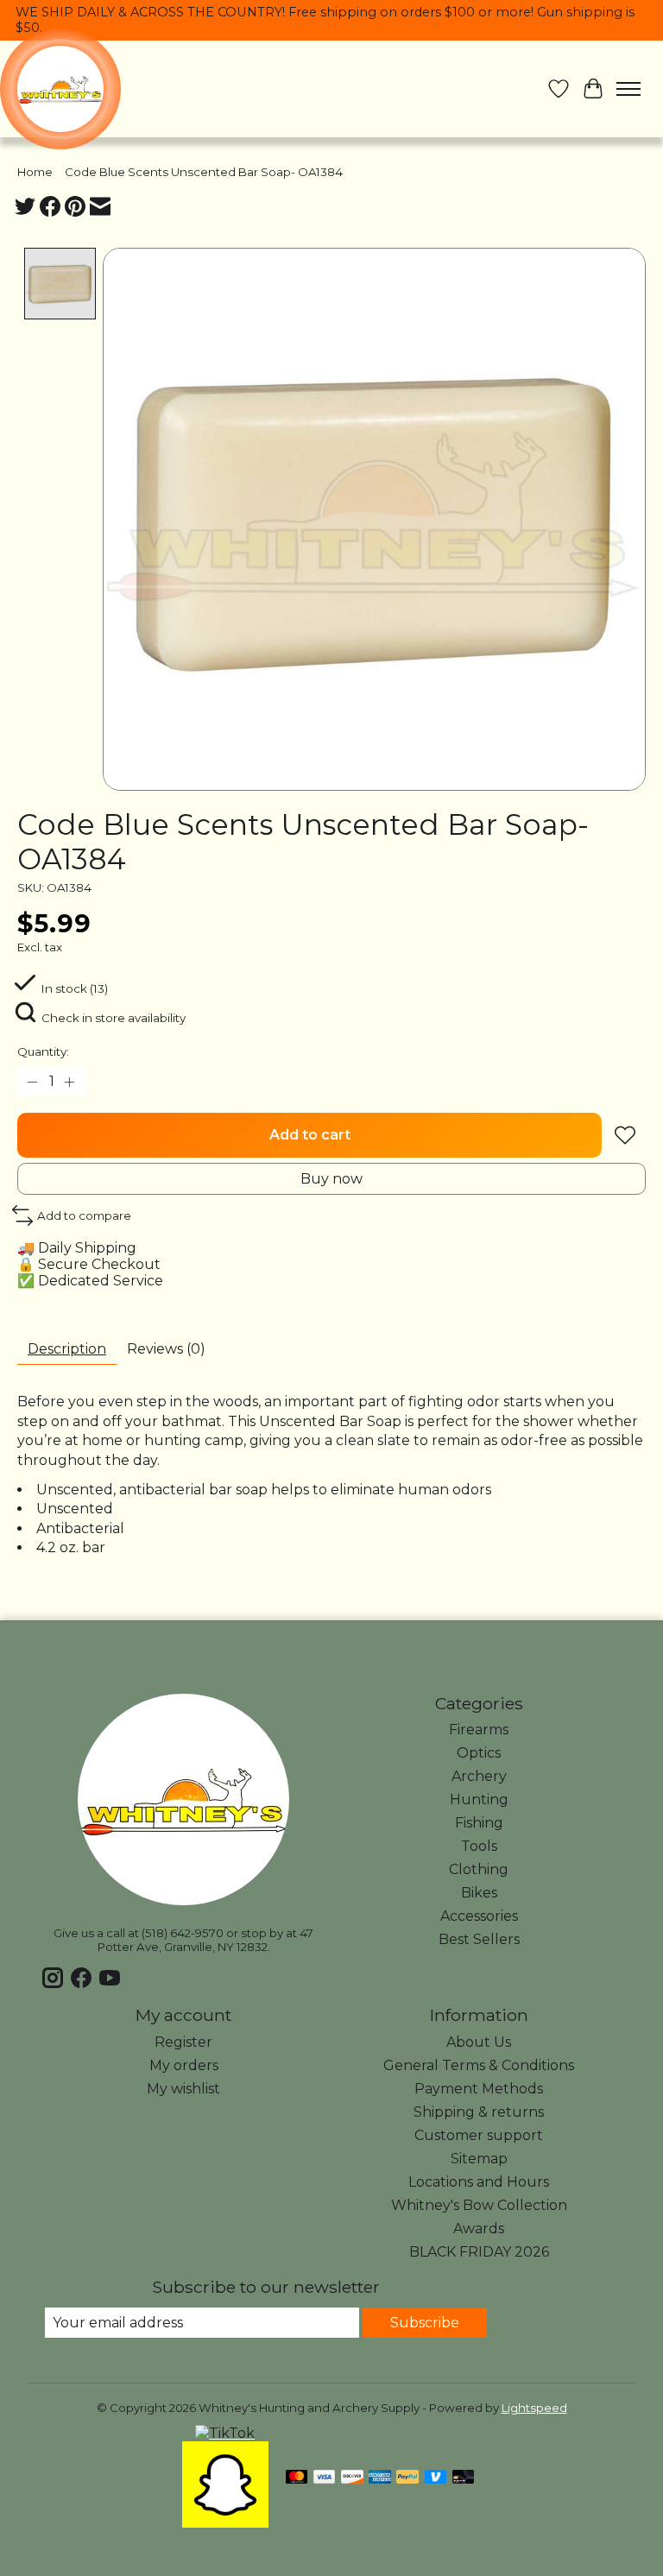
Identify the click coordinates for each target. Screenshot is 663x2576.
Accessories (479, 1916)
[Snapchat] (225, 2523)
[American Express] (380, 2478)
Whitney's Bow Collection (479, 2205)
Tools (479, 1846)
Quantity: (43, 1051)
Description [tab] (67, 1349)
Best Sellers (479, 1939)
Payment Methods (479, 2089)
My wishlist (183, 2089)
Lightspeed (534, 2408)
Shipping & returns (479, 2112)
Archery (479, 1776)
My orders (184, 2065)
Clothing (479, 1869)
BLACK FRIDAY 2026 (479, 2252)
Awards (479, 2229)
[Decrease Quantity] (34, 1082)
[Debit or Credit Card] (464, 2478)
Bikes (479, 1893)
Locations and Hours (479, 2182)
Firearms (479, 1730)
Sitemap (479, 2159)
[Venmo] (436, 2478)
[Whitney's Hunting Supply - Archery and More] (60, 89)
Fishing (479, 1823)
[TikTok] (225, 2433)
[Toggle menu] (628, 89)
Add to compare (84, 1215)
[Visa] (325, 2478)
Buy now (331, 1179)
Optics (479, 1753)
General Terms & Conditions (479, 2065)
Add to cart (310, 1135)
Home (35, 172)
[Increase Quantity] (70, 1082)
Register (183, 2042)
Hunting (479, 1799)
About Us (479, 2042)
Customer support (479, 2135)
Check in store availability (114, 1018)
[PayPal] (407, 2478)
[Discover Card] (352, 2478)
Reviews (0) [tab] (166, 1349)
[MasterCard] (297, 2478)
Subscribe (425, 2323)
